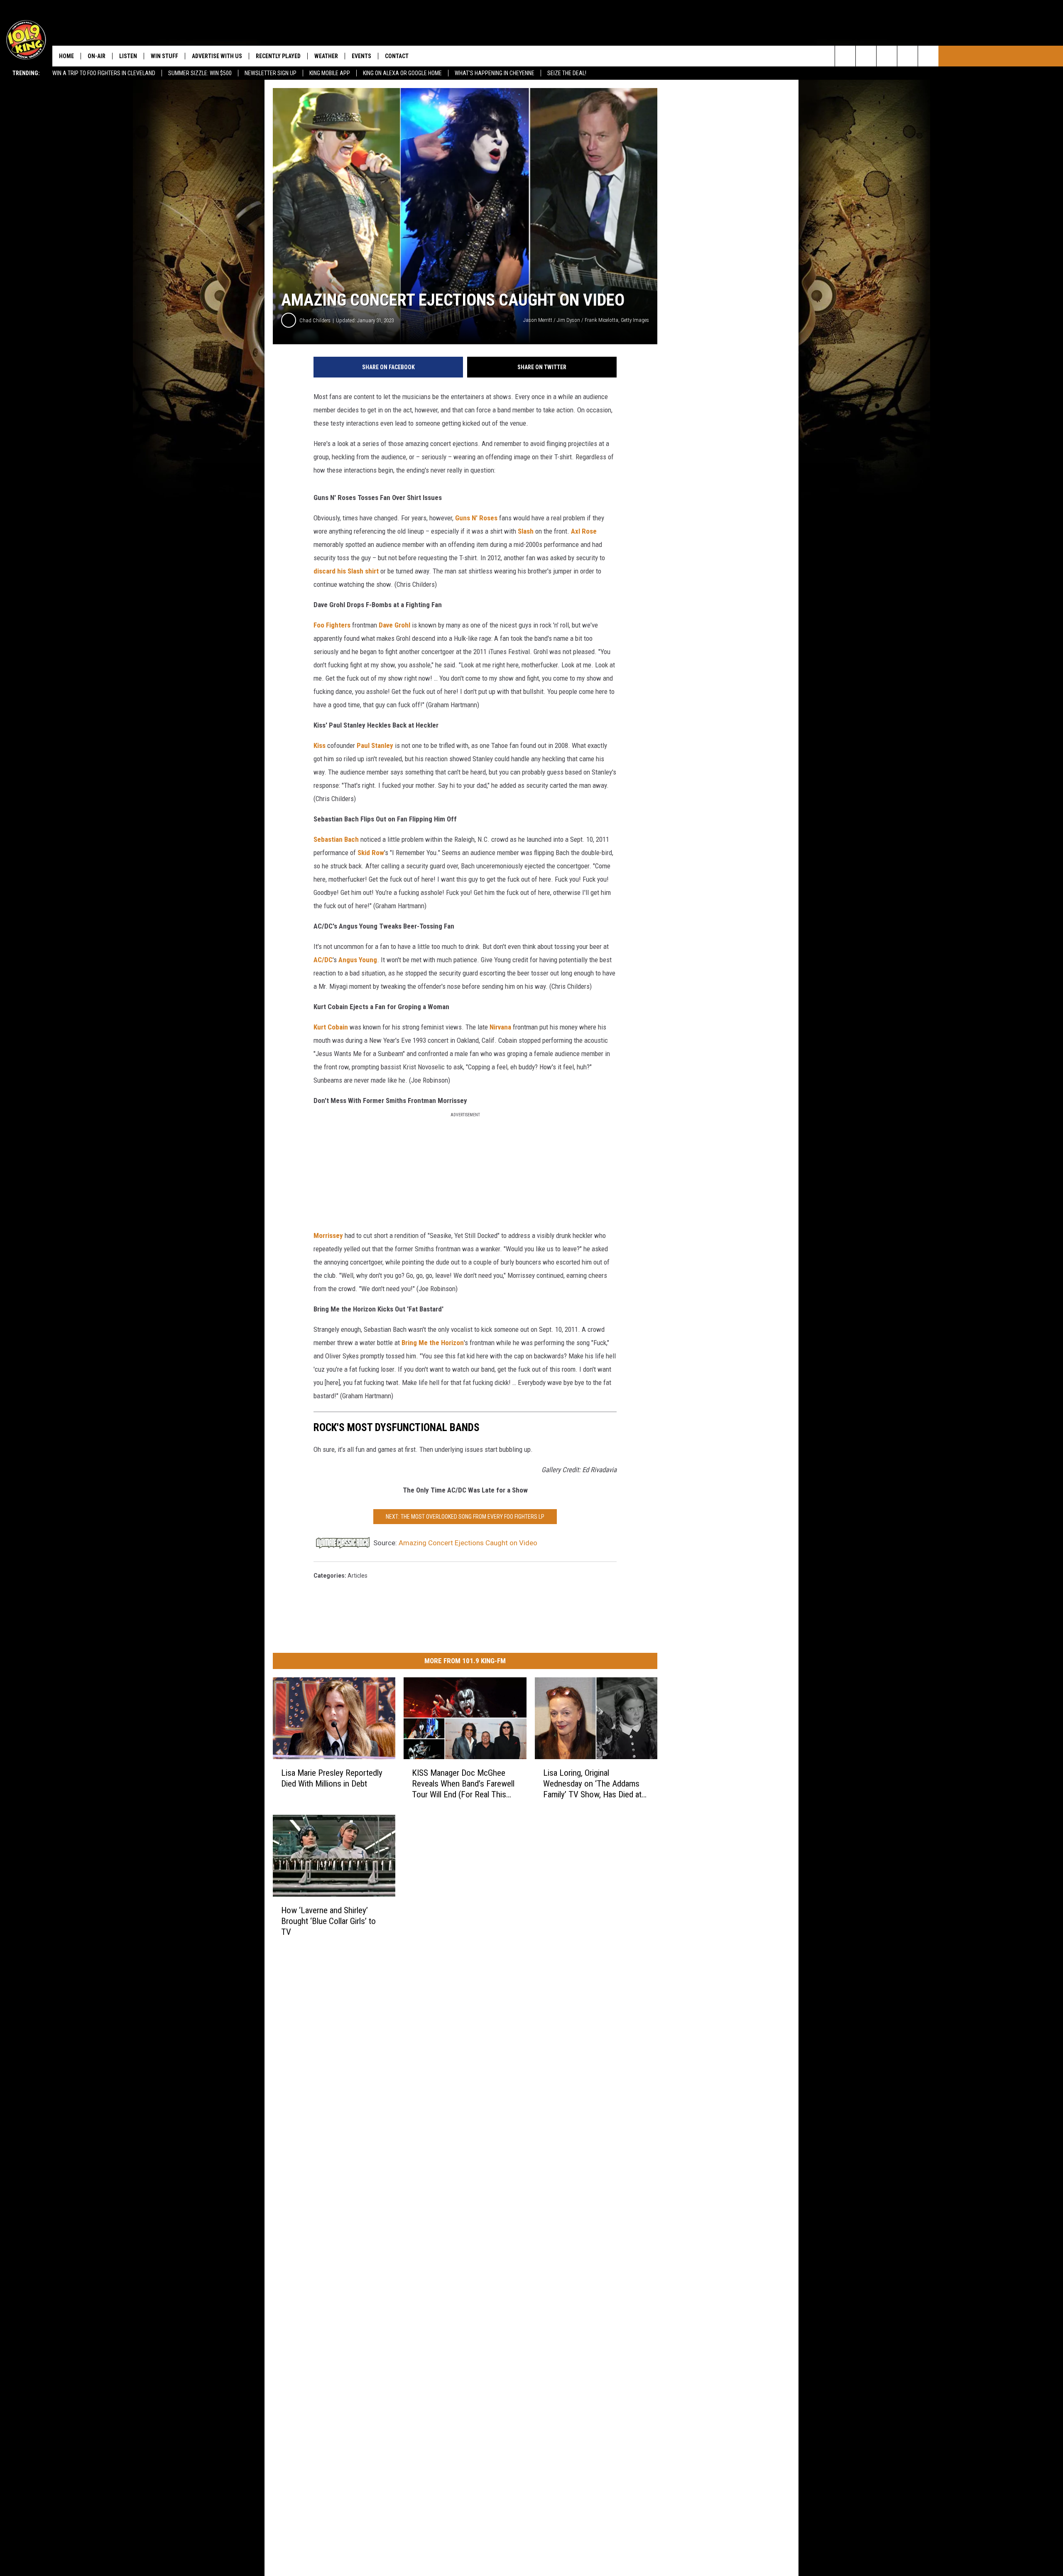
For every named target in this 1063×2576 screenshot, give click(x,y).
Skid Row (371, 853)
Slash (526, 531)
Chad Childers (315, 320)
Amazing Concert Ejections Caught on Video (468, 1543)
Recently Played (278, 56)
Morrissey (328, 1235)
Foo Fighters (332, 625)
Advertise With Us (217, 56)
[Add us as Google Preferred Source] (866, 56)
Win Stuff (164, 56)
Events (361, 56)
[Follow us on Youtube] (928, 56)
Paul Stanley (375, 745)
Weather (326, 56)
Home (66, 56)
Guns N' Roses (476, 518)
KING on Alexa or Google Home (402, 73)
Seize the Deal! (567, 73)
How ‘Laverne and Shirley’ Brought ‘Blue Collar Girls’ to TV (328, 1921)
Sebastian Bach (336, 839)
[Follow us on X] (907, 56)
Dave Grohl (394, 625)
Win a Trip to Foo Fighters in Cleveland (104, 73)
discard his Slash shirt (346, 571)
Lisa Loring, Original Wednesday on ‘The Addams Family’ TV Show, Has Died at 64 (592, 1784)
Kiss (320, 745)
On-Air (97, 56)
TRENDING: (26, 73)
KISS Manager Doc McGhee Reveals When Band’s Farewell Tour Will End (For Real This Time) (463, 1784)
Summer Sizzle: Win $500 (200, 73)
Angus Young (358, 960)
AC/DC (323, 960)
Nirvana (500, 1027)
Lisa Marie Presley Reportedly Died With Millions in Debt (332, 1778)
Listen (128, 56)
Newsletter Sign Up (271, 73)
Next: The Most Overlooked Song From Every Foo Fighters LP (465, 1517)
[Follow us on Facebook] (887, 56)
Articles (358, 1576)
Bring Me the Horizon (433, 1343)
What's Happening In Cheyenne (495, 73)
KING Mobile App (330, 73)
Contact (397, 56)
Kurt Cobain (331, 1027)
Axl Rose (584, 531)
